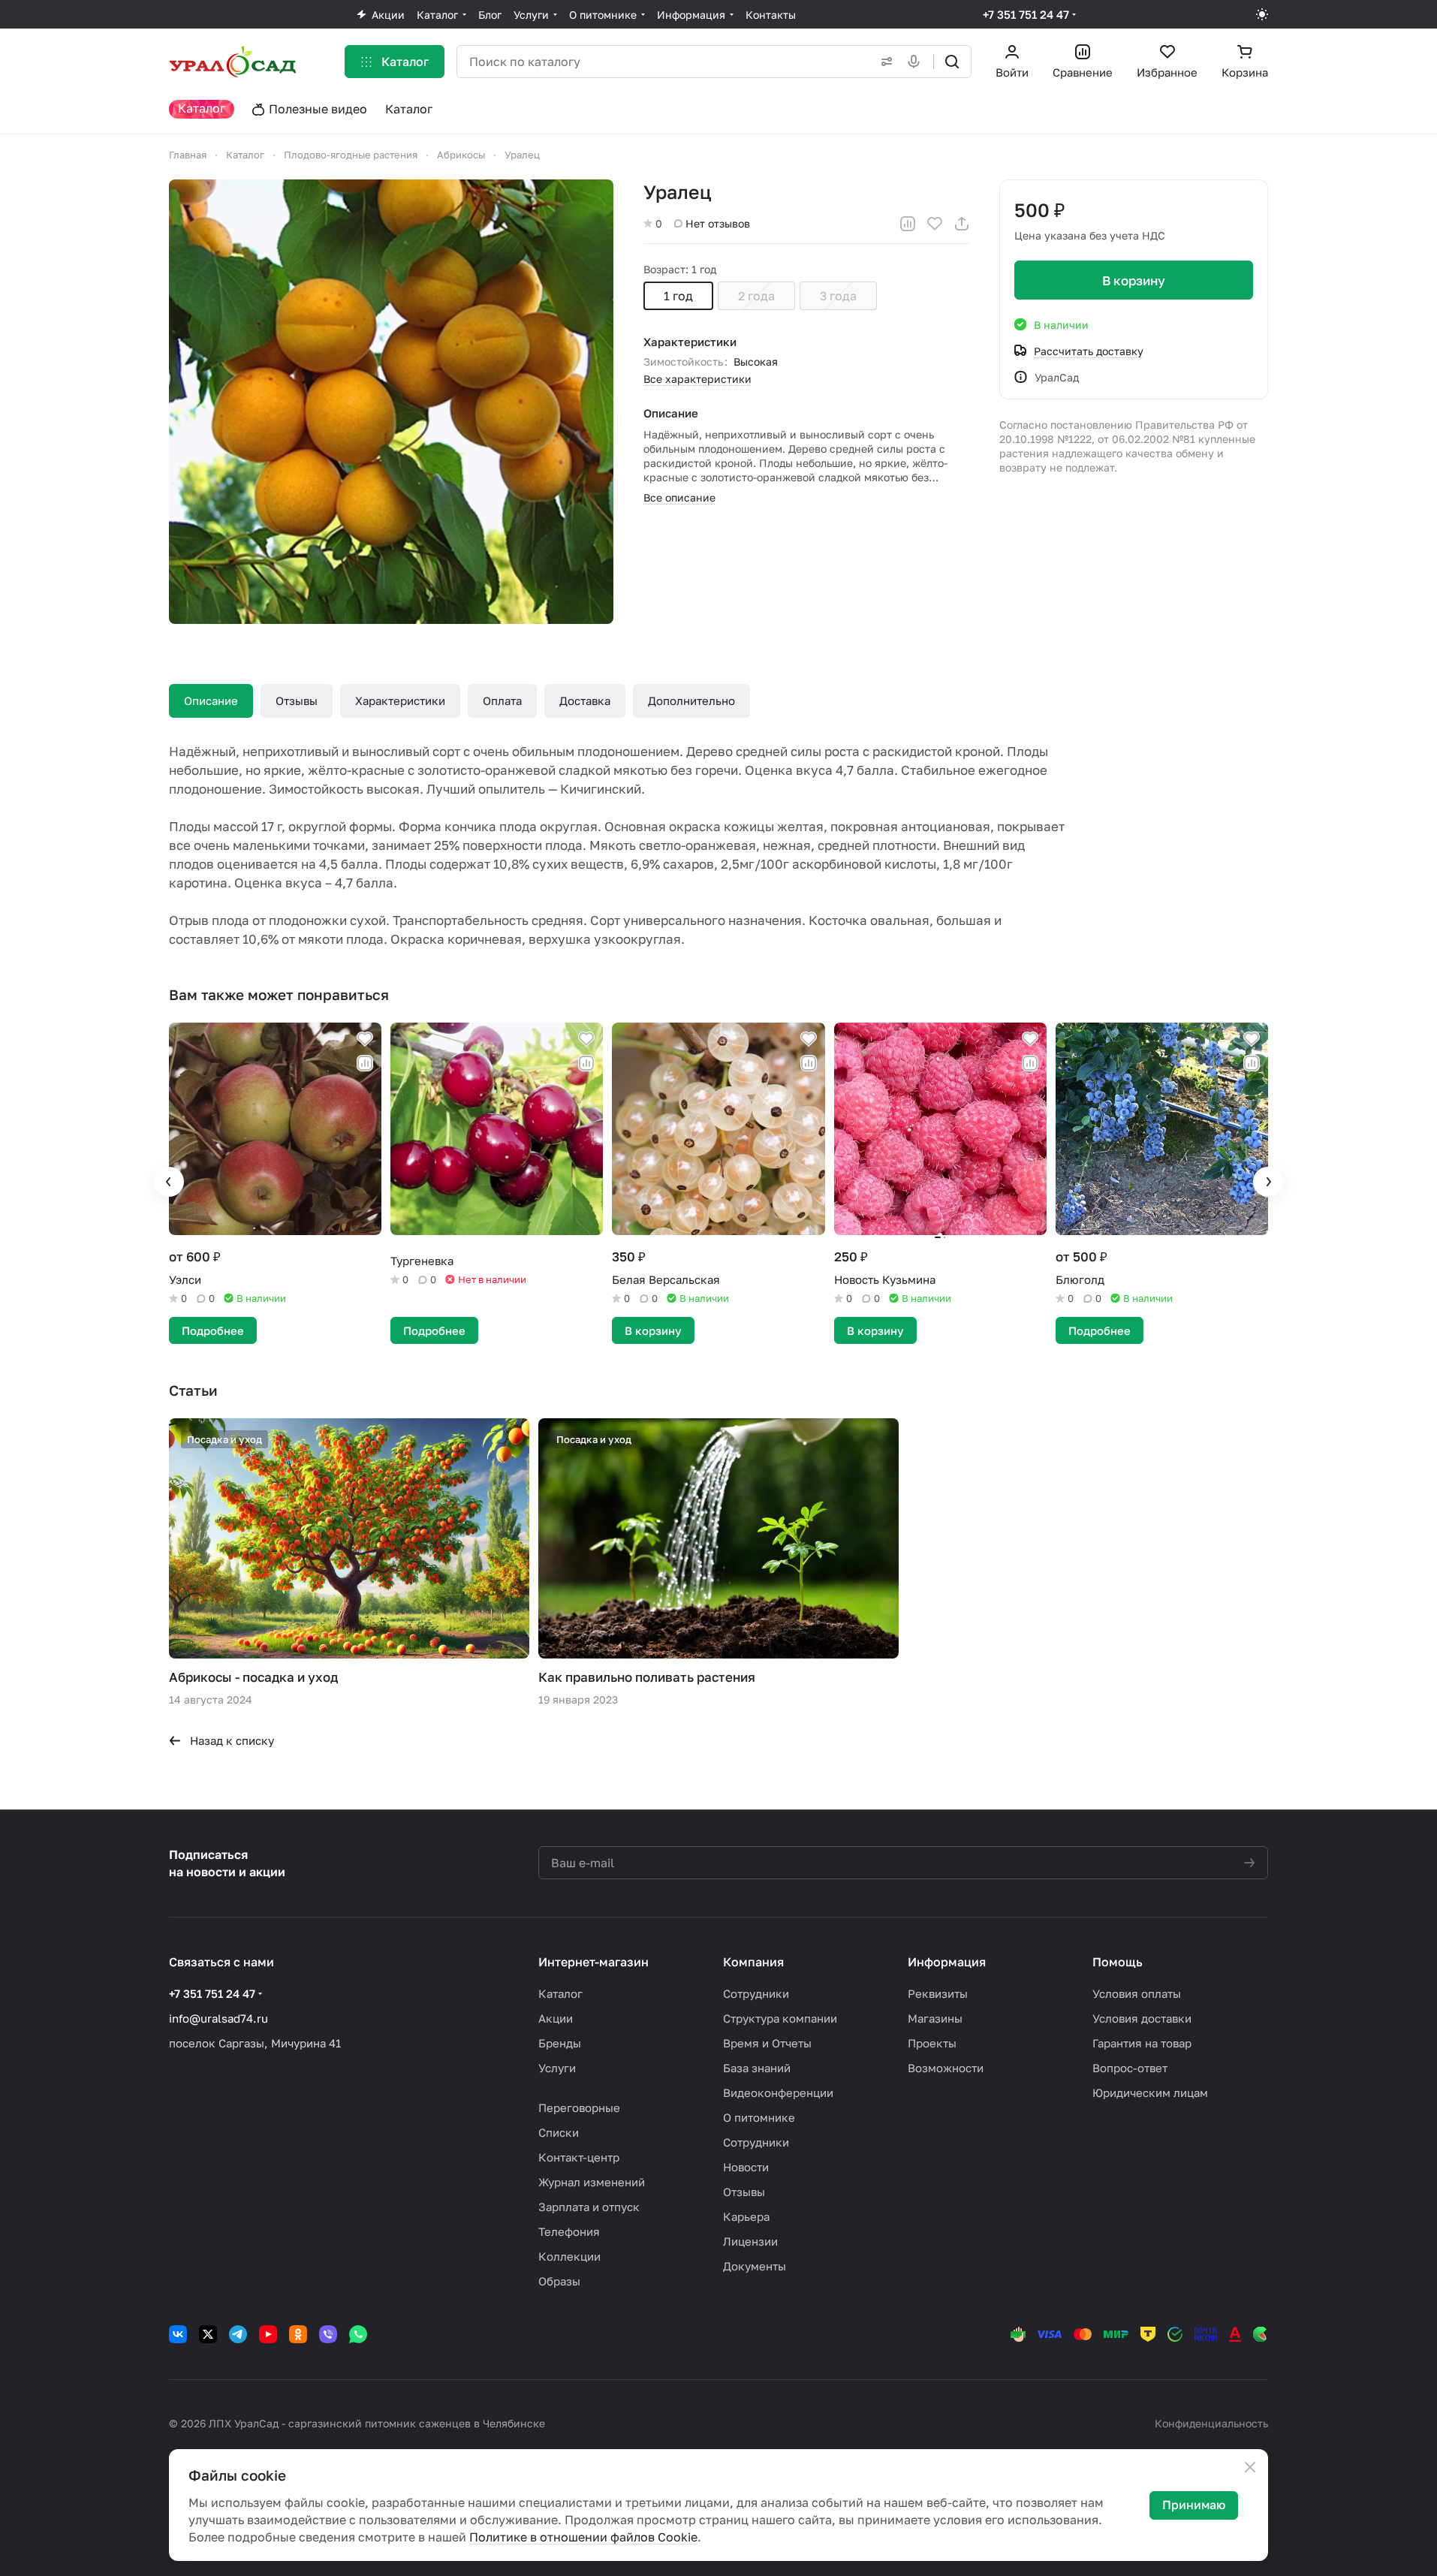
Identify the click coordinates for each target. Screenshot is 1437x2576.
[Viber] (328, 2334)
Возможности (946, 2068)
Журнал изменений (592, 2182)
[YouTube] (268, 2334)
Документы (755, 2266)
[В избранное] (935, 224)
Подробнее (213, 1330)
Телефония (569, 2231)
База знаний (757, 2068)
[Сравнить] (908, 224)
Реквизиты (938, 1993)
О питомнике (759, 2117)
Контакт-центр (579, 2157)
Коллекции (569, 2256)
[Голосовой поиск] (917, 62)
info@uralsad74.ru (218, 2018)
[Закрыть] (1250, 2467)
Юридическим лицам (1150, 2092)
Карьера (746, 2216)
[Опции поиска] (884, 62)
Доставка (585, 700)
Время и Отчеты (767, 2043)
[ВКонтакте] (178, 2334)
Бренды (560, 2043)
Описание (211, 700)
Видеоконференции (778, 2092)
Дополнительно (691, 700)
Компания (753, 1962)
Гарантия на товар (1142, 2043)
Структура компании (780, 2018)
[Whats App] (358, 2334)
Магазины (935, 2018)
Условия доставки (1142, 2018)
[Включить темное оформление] (1262, 14)
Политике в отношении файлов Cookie (583, 2537)
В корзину (1134, 280)
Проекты (932, 2043)
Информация (947, 1962)
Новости (746, 2167)
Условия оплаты (1137, 1993)
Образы (559, 2281)
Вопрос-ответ (1130, 2068)
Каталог (560, 1993)
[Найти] (952, 62)
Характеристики (400, 700)
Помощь (1118, 1962)
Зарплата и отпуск (589, 2207)
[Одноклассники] (298, 2334)
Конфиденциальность (1211, 2423)
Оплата (502, 700)
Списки (559, 2132)
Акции (556, 2018)
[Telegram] (238, 2334)
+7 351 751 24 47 (1026, 14)
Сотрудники (756, 1993)
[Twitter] (208, 2334)
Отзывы (297, 700)
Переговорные (579, 2107)
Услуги (557, 2068)
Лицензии (750, 2241)
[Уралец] (391, 402)
